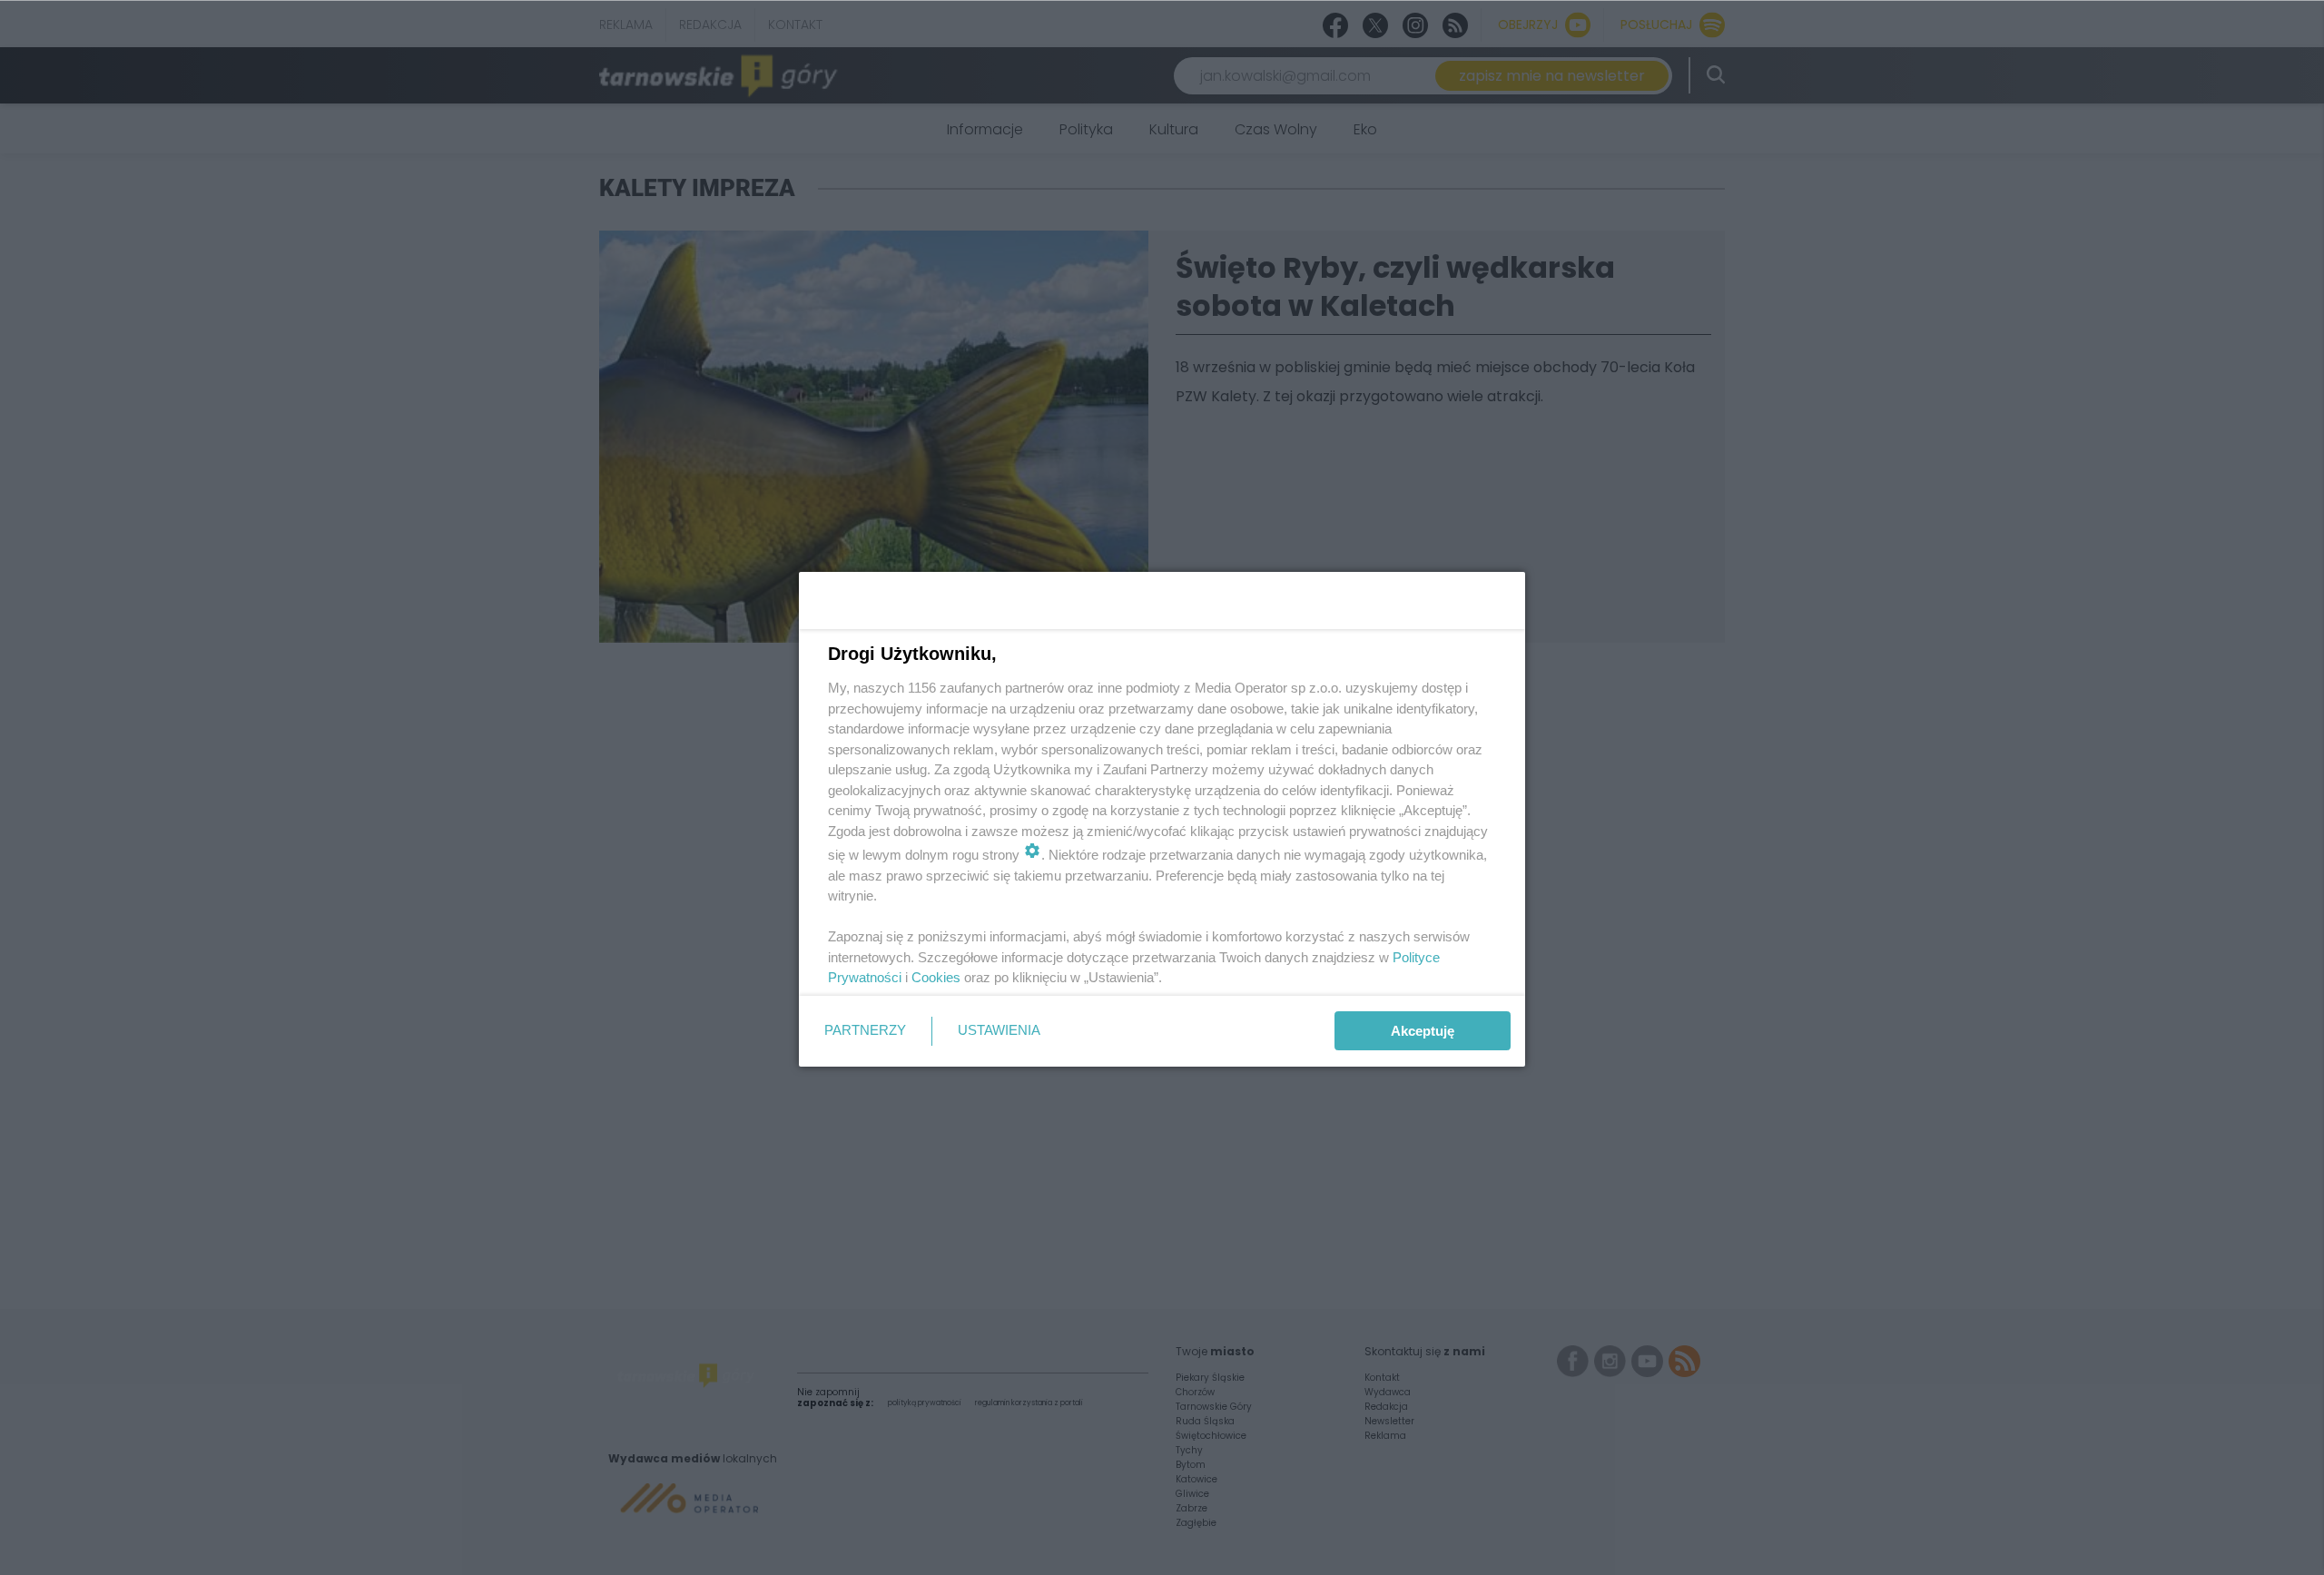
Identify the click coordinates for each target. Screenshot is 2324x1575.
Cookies (936, 977)
